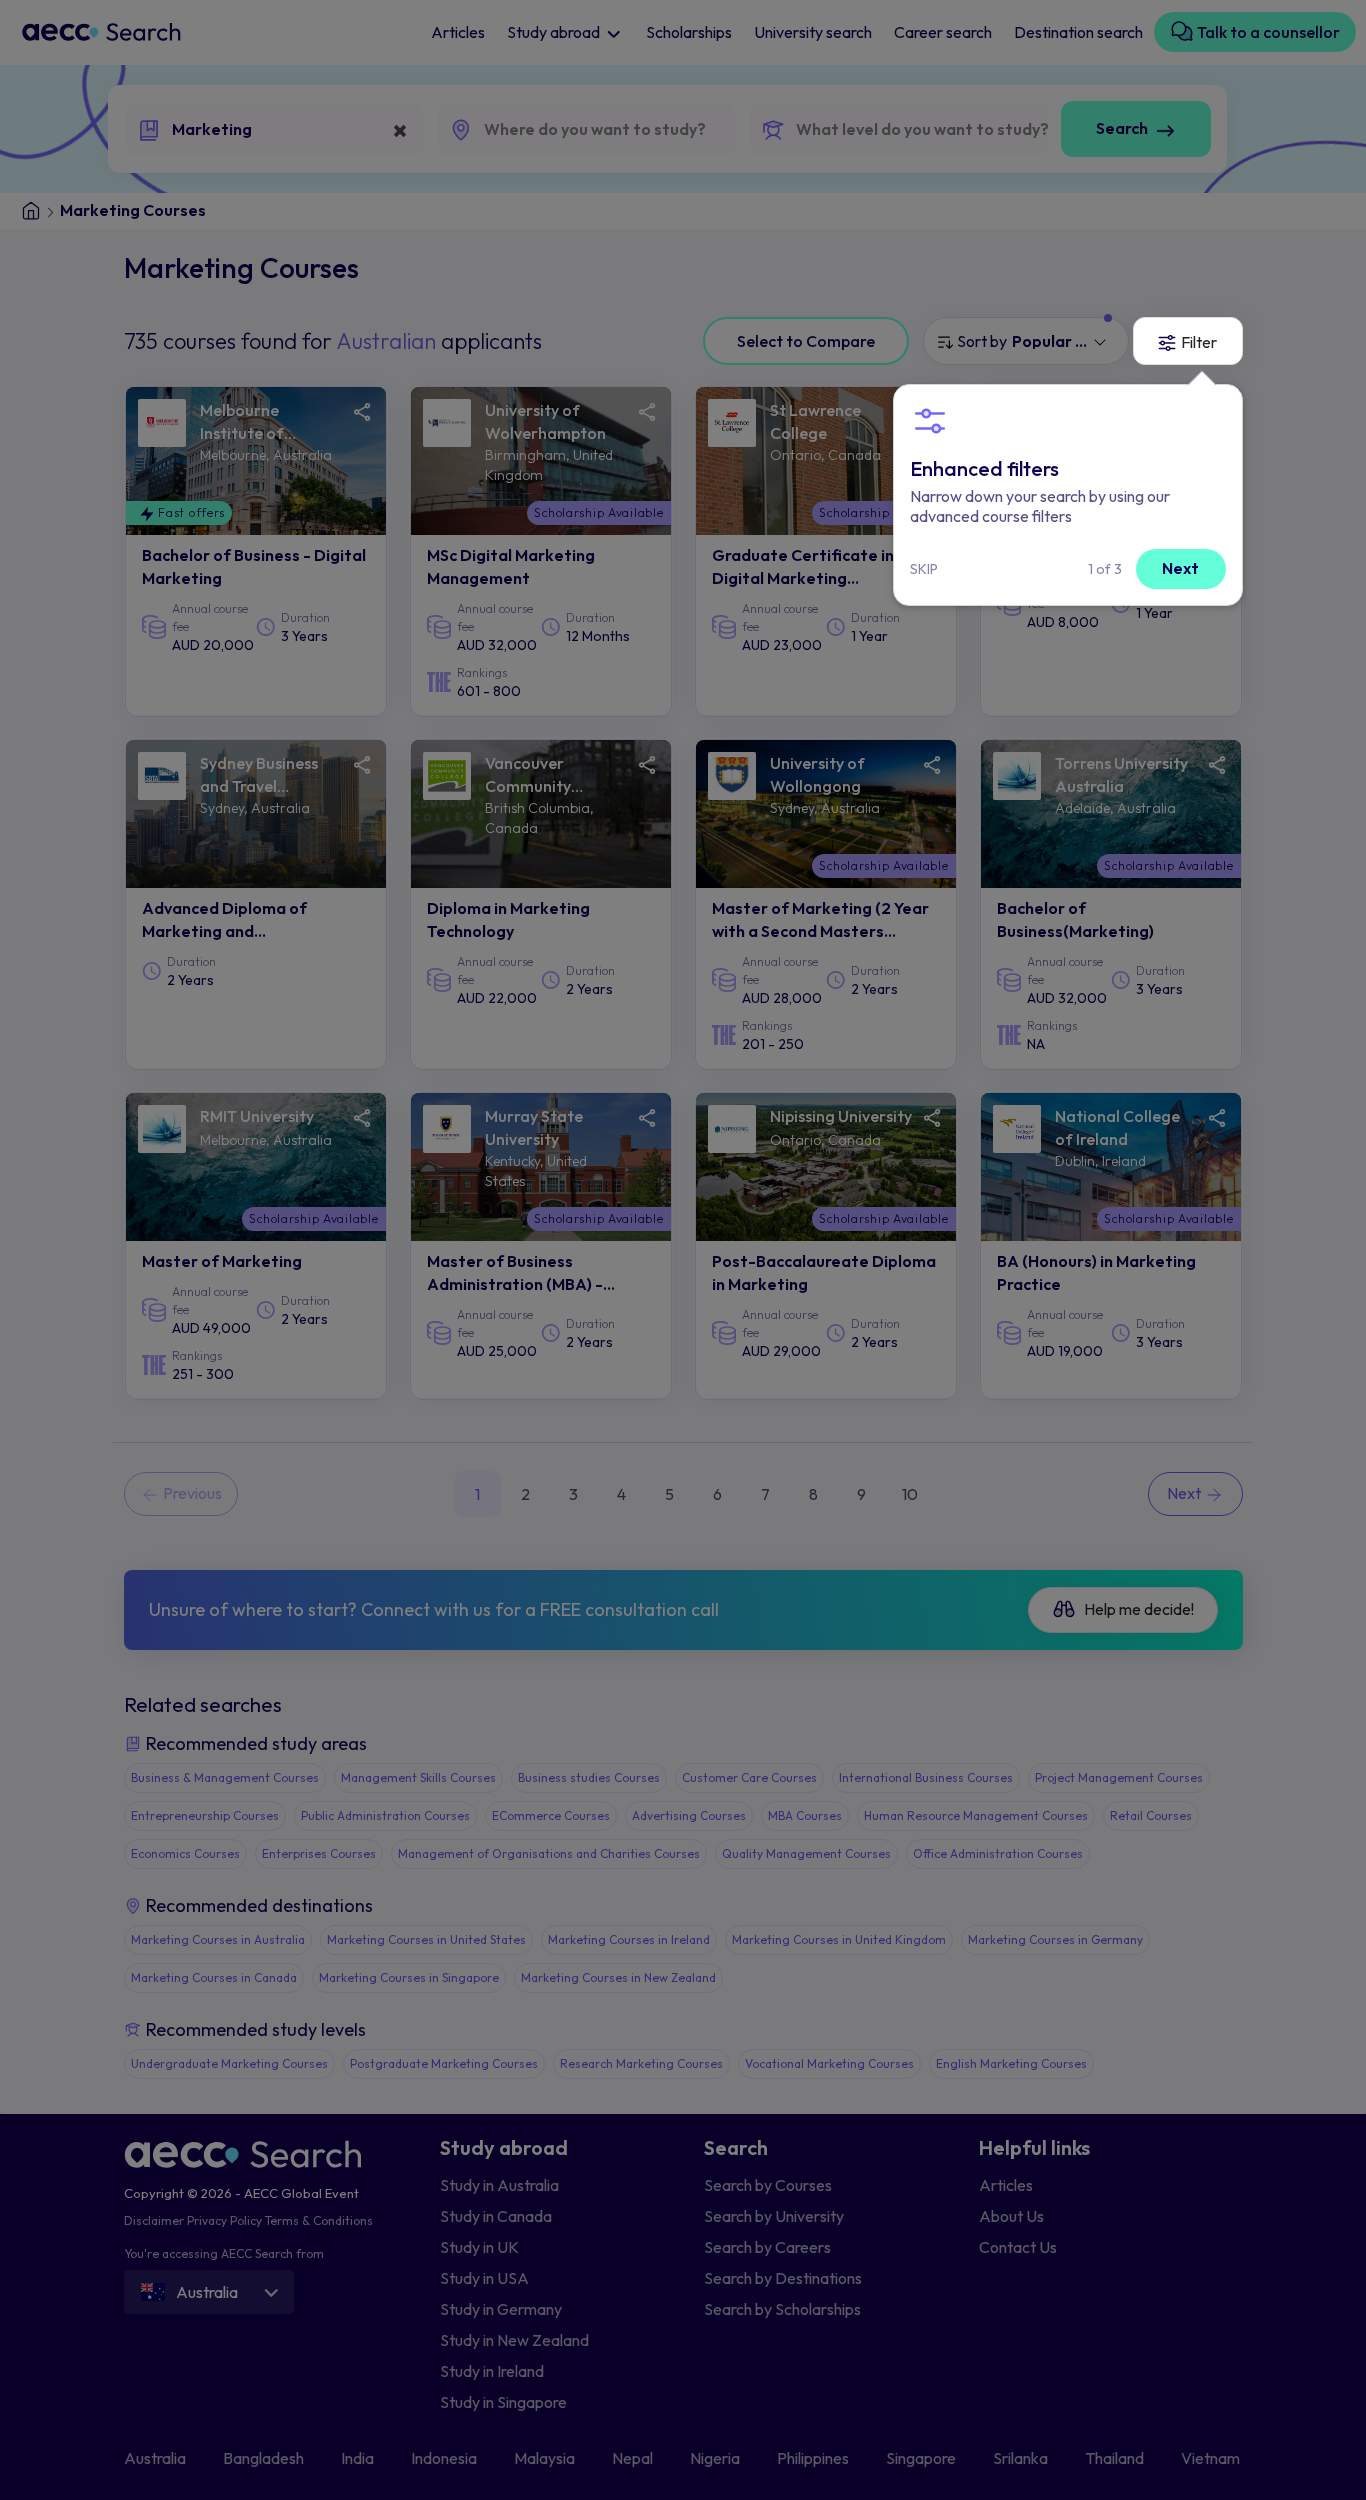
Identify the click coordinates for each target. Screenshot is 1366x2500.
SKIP (924, 569)
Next (1180, 568)
